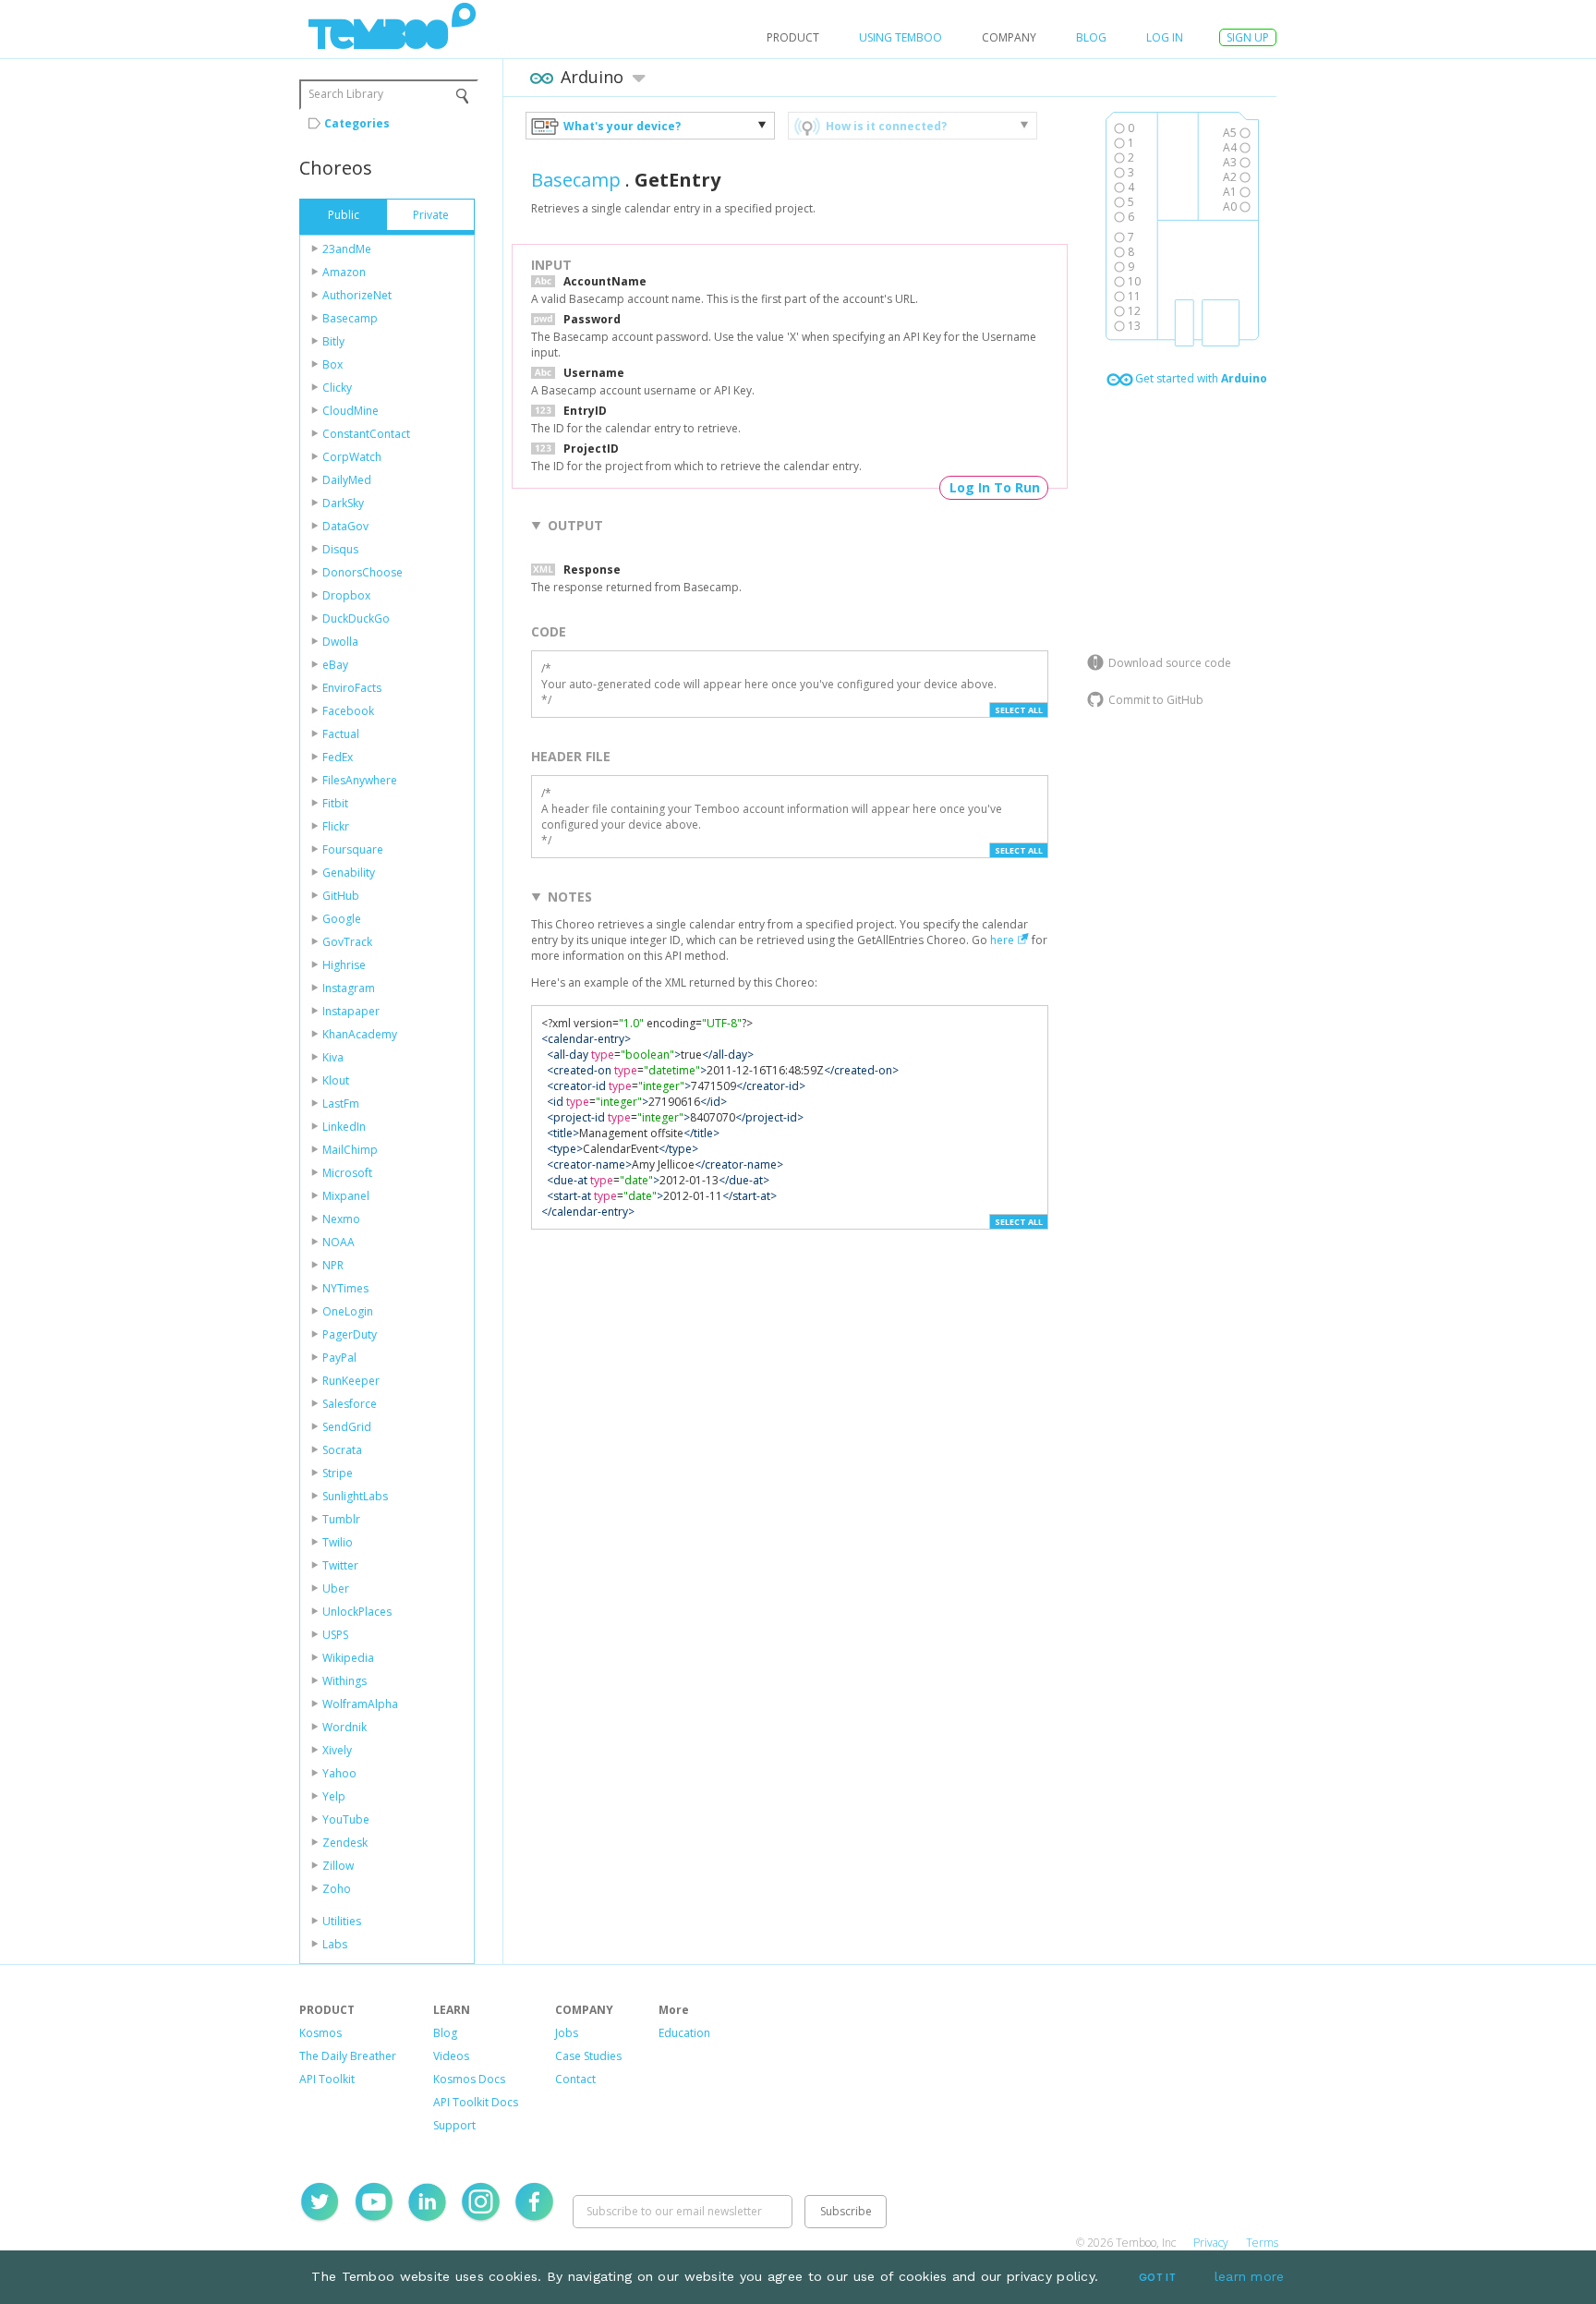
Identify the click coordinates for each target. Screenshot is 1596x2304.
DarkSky (343, 503)
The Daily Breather (348, 2056)
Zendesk (345, 1843)
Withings (345, 1681)
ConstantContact (366, 434)
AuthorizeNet (357, 295)
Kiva (333, 1057)
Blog (1091, 37)
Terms (1262, 2243)
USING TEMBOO (901, 37)
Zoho (337, 1889)
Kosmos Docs (469, 2079)
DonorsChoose (363, 572)
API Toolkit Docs (476, 2102)
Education (684, 2033)
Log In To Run (995, 487)
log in (1165, 37)
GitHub (341, 896)
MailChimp (350, 1150)
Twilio (338, 1542)
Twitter (340, 1565)
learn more (1250, 2276)
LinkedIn (344, 1127)
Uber (336, 1589)
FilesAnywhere (360, 780)
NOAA (339, 1242)
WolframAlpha (360, 1704)
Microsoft (347, 1173)
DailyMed (347, 480)
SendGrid (347, 1427)
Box (332, 364)
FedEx (338, 757)
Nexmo (341, 1219)
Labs (335, 1944)
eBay (335, 665)
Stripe (338, 1473)
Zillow (338, 1866)
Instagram (349, 988)
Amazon (344, 272)
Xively (337, 1750)
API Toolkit (327, 2079)
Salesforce (350, 1404)
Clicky (337, 388)
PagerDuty (350, 1334)
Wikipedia (348, 1658)
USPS (335, 1635)
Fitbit (335, 803)
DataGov (345, 526)
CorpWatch (352, 457)
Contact (575, 2079)
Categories (357, 123)
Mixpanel (346, 1196)
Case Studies (588, 2056)
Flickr (336, 826)
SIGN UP (1248, 37)
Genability (349, 873)
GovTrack (347, 942)
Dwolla (340, 642)
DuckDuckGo (356, 618)
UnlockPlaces (357, 1612)
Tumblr (341, 1519)
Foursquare (353, 849)
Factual (341, 734)
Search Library (346, 94)
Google (342, 919)
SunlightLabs (355, 1496)
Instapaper (351, 1011)
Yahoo (339, 1773)
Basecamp (350, 318)
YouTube (346, 1819)
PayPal (339, 1358)
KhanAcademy (360, 1034)
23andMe (347, 249)
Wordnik (345, 1727)
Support (454, 2125)
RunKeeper (351, 1381)
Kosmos (320, 2033)
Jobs (567, 2033)
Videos (451, 2056)
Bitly (333, 341)
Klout (336, 1080)
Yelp (334, 1796)
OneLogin (348, 1311)
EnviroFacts (352, 688)
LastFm (341, 1103)
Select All (1019, 710)
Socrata (342, 1450)
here (1002, 940)
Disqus (340, 549)
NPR (333, 1265)
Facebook (348, 711)
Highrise (344, 965)
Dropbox (346, 595)
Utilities (342, 1921)
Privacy (1211, 2243)
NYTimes (345, 1288)
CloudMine (351, 411)
